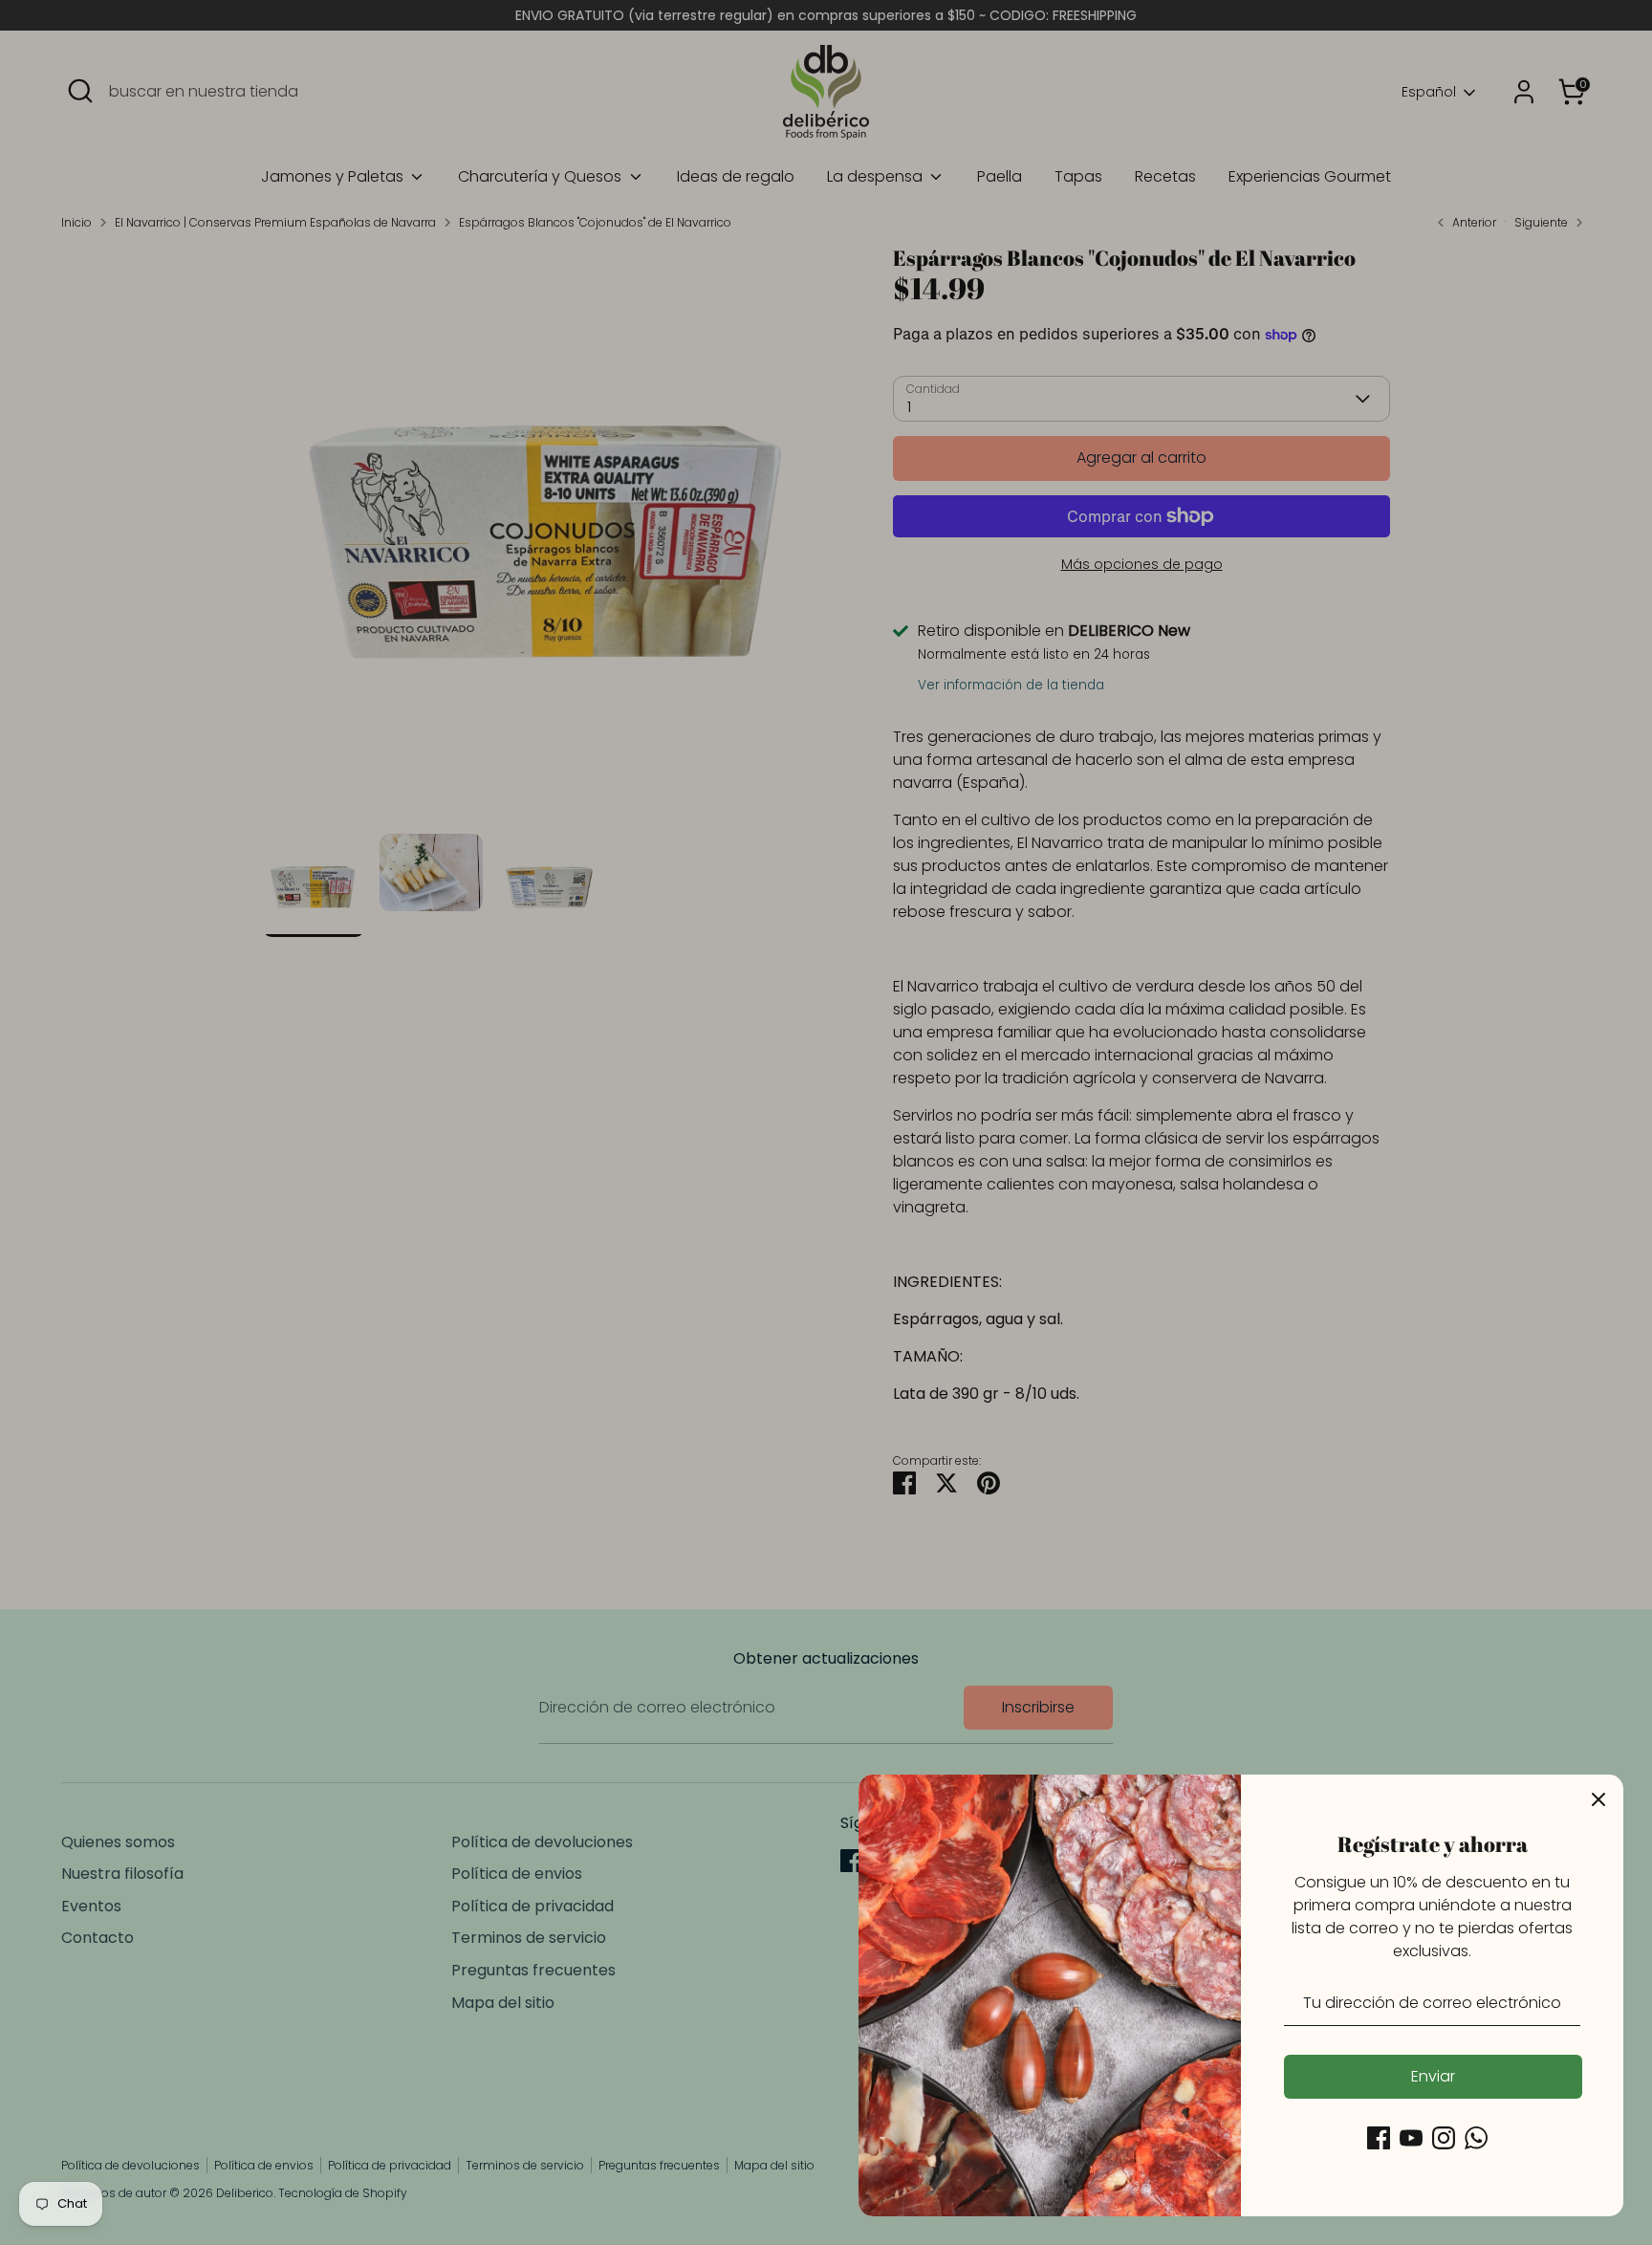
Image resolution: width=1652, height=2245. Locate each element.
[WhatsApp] (1476, 2138)
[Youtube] (1411, 2138)
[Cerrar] (1598, 1799)
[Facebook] (1379, 2138)
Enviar (1433, 2076)
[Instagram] (1444, 2138)
